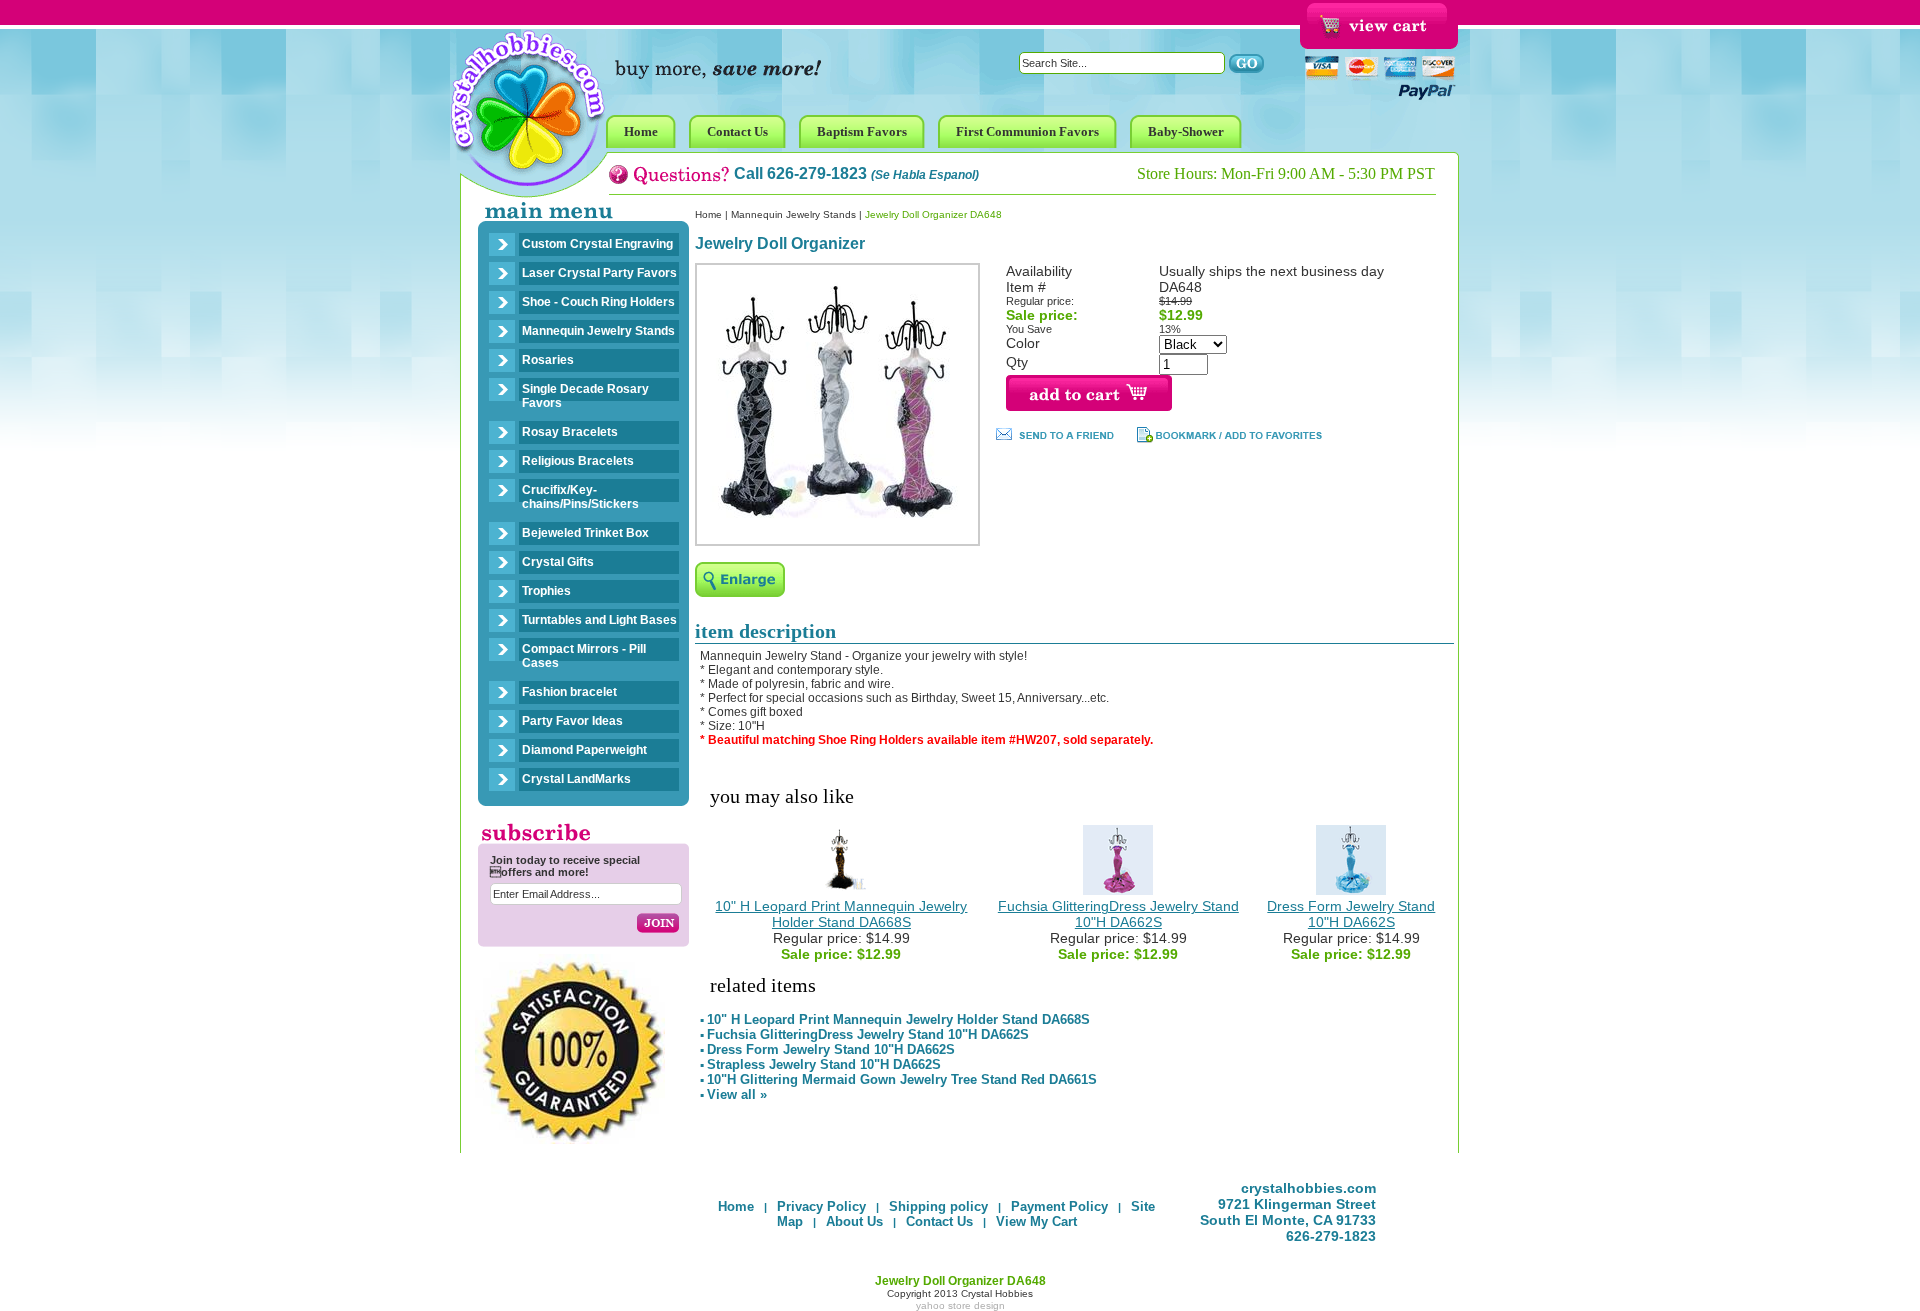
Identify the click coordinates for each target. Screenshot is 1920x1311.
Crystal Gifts (558, 562)
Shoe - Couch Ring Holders (598, 302)
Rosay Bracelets (570, 432)
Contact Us (939, 1221)
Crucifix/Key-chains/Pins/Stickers (580, 497)
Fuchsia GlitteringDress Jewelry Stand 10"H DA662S (1118, 914)
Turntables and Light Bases (599, 620)
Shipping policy (938, 1206)
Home (708, 214)
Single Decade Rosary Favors (585, 396)
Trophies (546, 591)
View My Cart (1036, 1221)
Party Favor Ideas (572, 721)
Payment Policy (1059, 1206)
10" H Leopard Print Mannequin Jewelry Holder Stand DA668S (841, 914)
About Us (854, 1221)
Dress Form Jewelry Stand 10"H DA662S (1351, 914)
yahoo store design (960, 1305)
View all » (737, 1094)
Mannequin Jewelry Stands (598, 331)
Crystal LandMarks (576, 779)
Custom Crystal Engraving (597, 244)
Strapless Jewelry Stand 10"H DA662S (824, 1064)
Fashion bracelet (569, 692)
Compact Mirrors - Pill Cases (584, 656)
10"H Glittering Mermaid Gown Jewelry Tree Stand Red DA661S (902, 1079)
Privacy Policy (821, 1206)
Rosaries (548, 360)
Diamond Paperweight (584, 750)
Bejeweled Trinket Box (585, 533)
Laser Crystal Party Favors (599, 273)
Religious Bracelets (578, 461)
